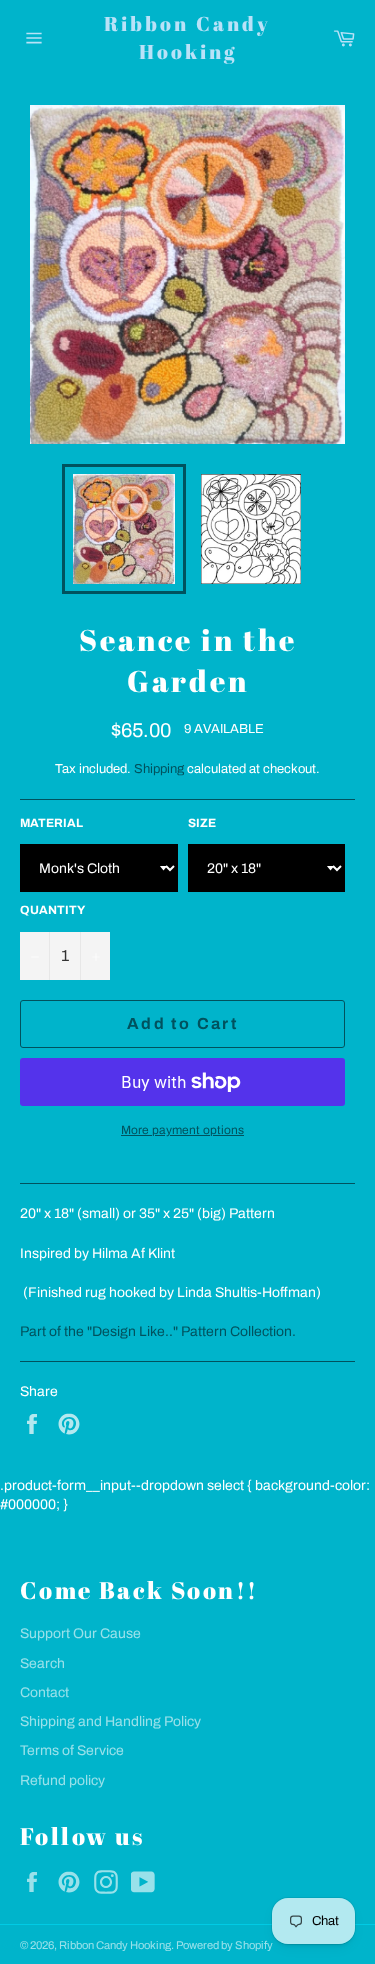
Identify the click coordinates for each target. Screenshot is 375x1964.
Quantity (52, 910)
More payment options (182, 1130)
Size (202, 823)
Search (42, 1663)
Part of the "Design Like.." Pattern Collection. (158, 1331)
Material (51, 823)
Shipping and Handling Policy (110, 1721)
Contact (44, 1692)
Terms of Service (72, 1750)
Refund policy (62, 1780)
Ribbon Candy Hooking (187, 37)
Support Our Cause (80, 1633)
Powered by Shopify (224, 1945)
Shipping (159, 769)
